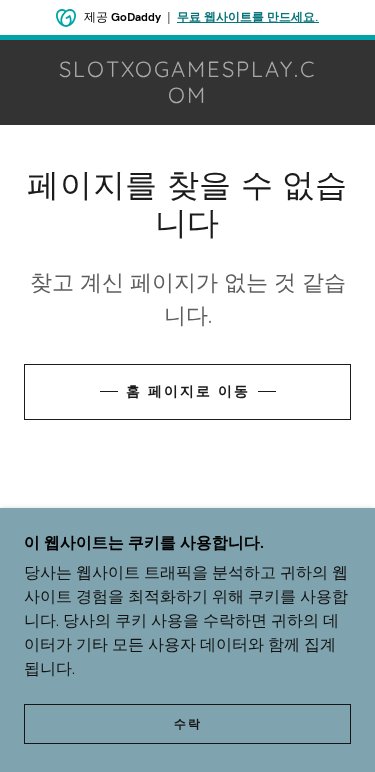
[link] (188, 82)
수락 (188, 723)
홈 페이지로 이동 (188, 391)
